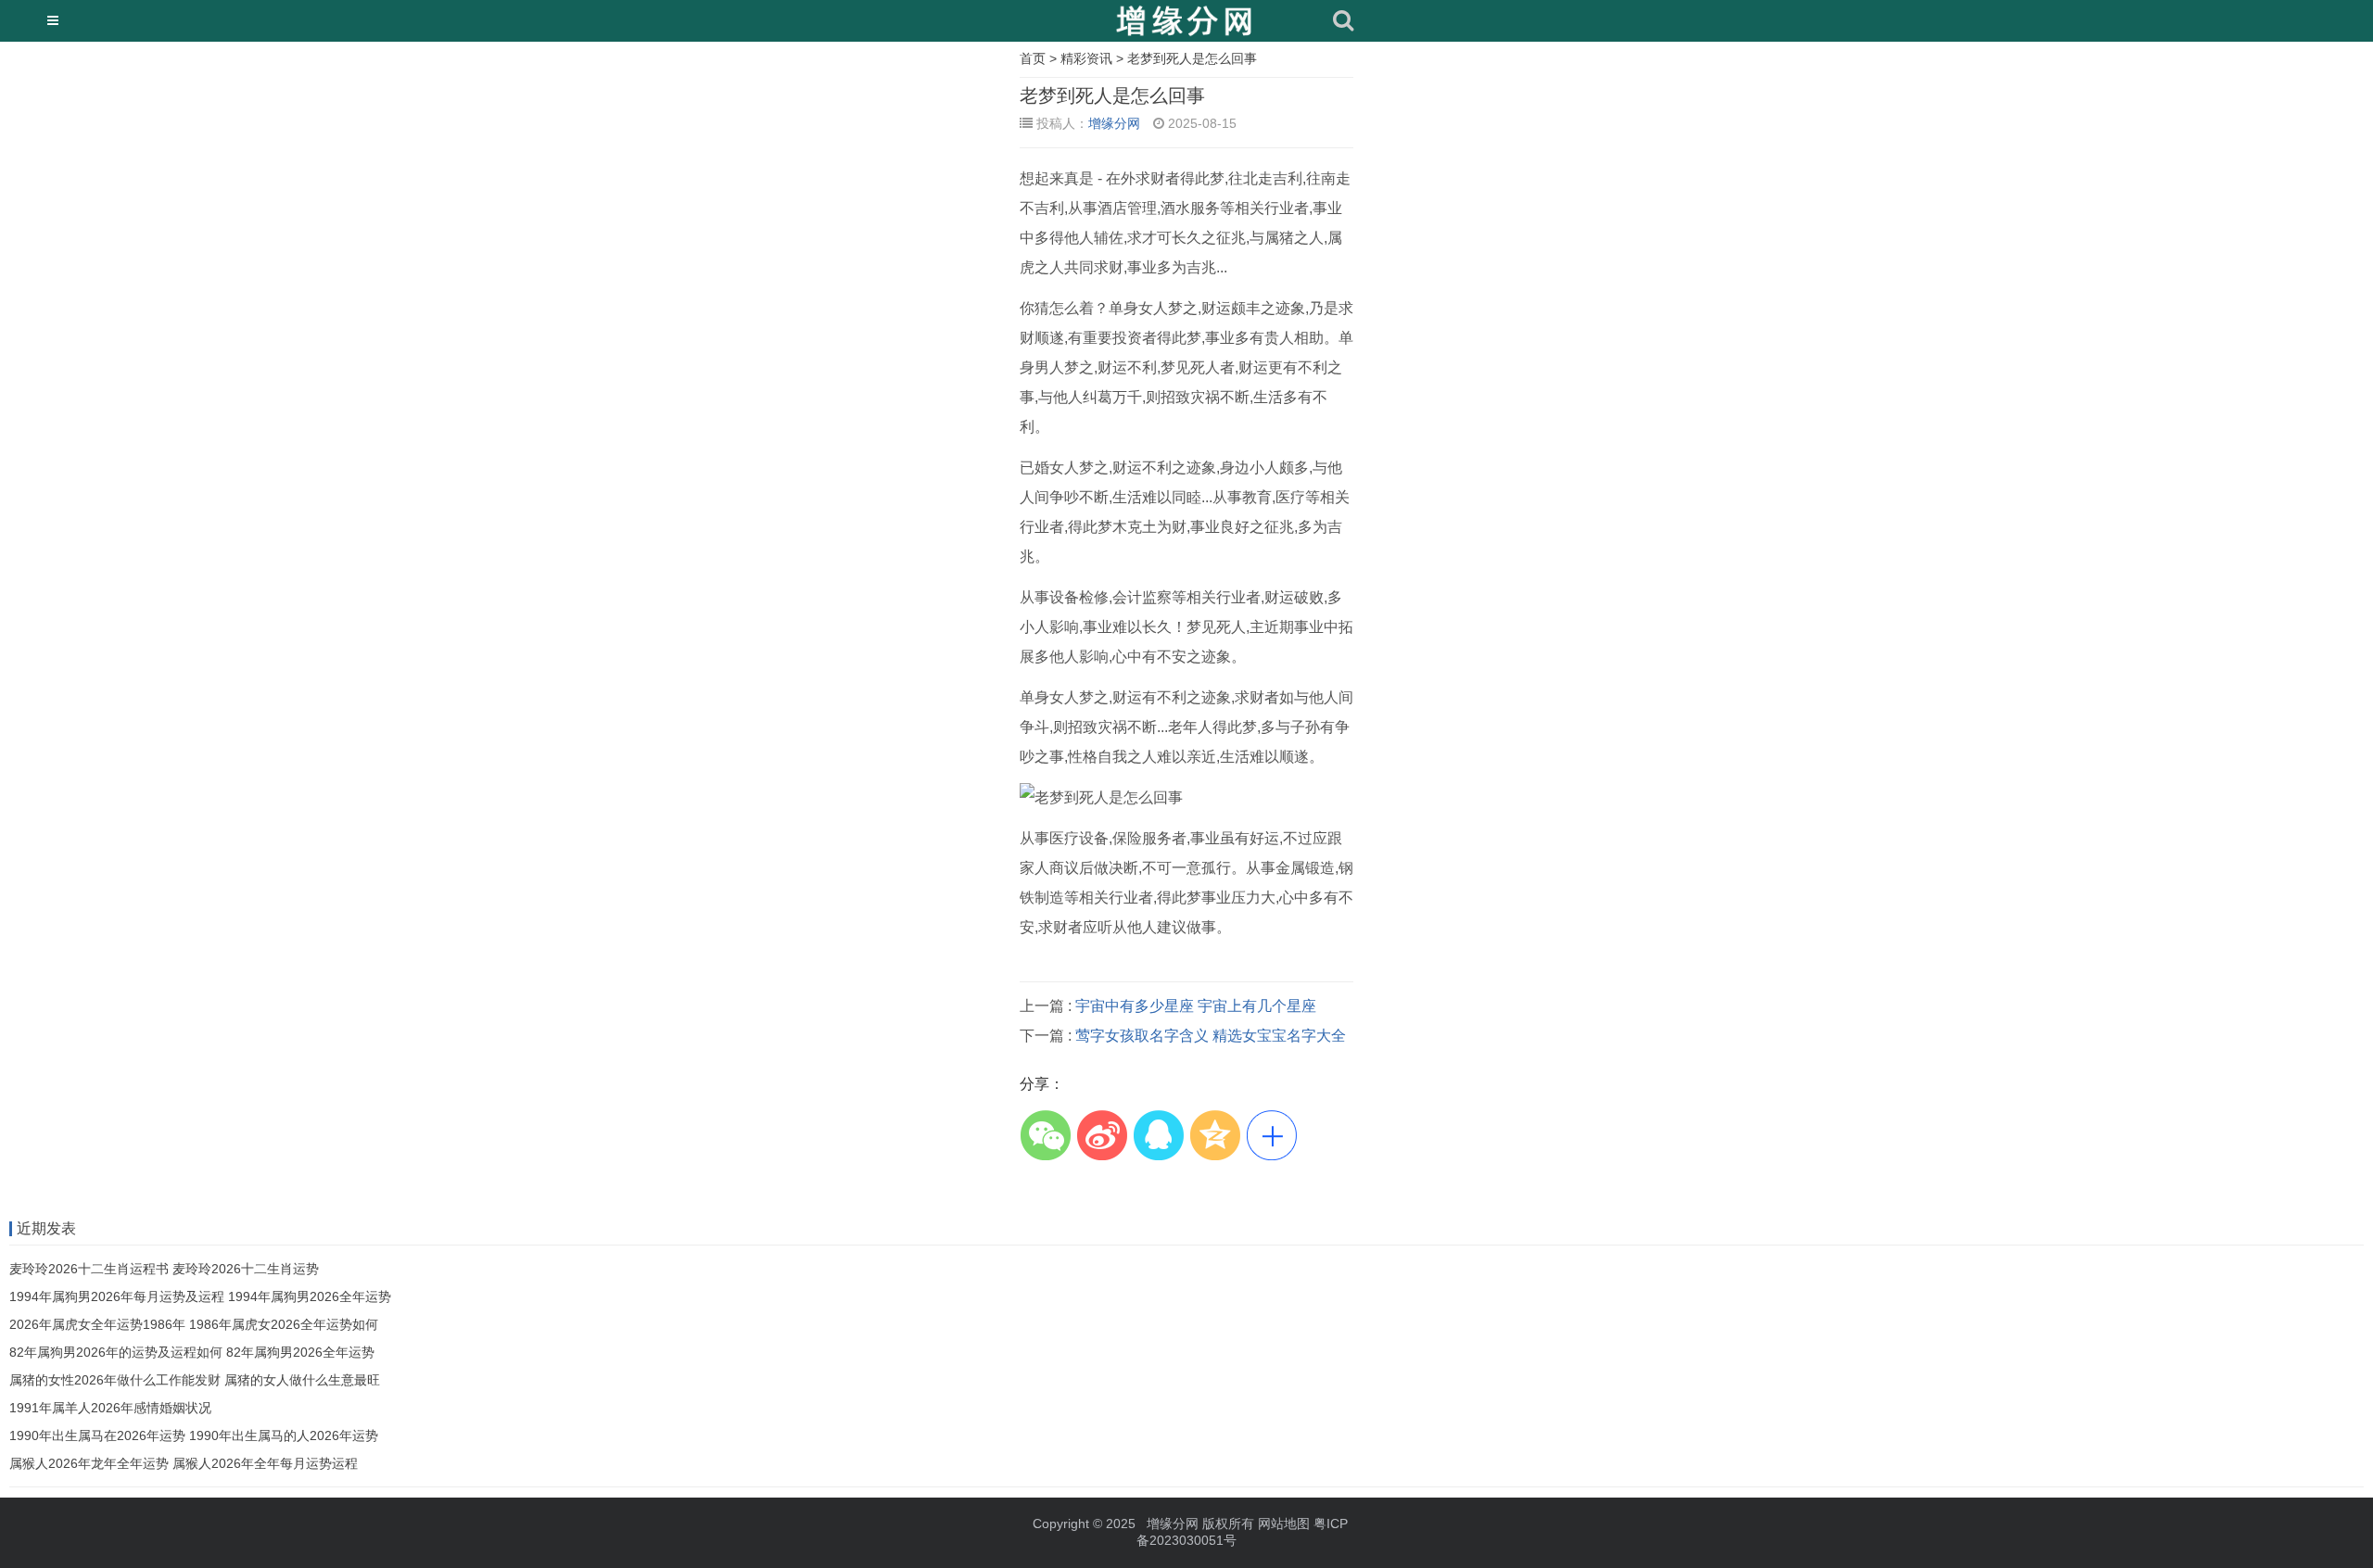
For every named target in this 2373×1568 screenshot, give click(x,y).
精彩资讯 (1086, 58)
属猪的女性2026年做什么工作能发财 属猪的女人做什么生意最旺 (195, 1380)
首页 (1033, 58)
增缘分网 (1114, 123)
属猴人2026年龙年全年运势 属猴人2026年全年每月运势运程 (184, 1463)
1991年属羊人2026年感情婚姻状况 (110, 1408)
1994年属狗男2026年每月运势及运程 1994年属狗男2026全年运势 (200, 1296)
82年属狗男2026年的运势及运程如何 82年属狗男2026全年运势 (192, 1352)
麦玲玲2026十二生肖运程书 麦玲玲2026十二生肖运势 (164, 1269)
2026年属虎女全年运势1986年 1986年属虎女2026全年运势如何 (194, 1324)
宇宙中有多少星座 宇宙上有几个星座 (1196, 1006)
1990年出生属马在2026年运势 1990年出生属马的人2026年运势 (194, 1435)
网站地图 (1284, 1524)
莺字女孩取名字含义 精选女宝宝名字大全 (1211, 1036)
